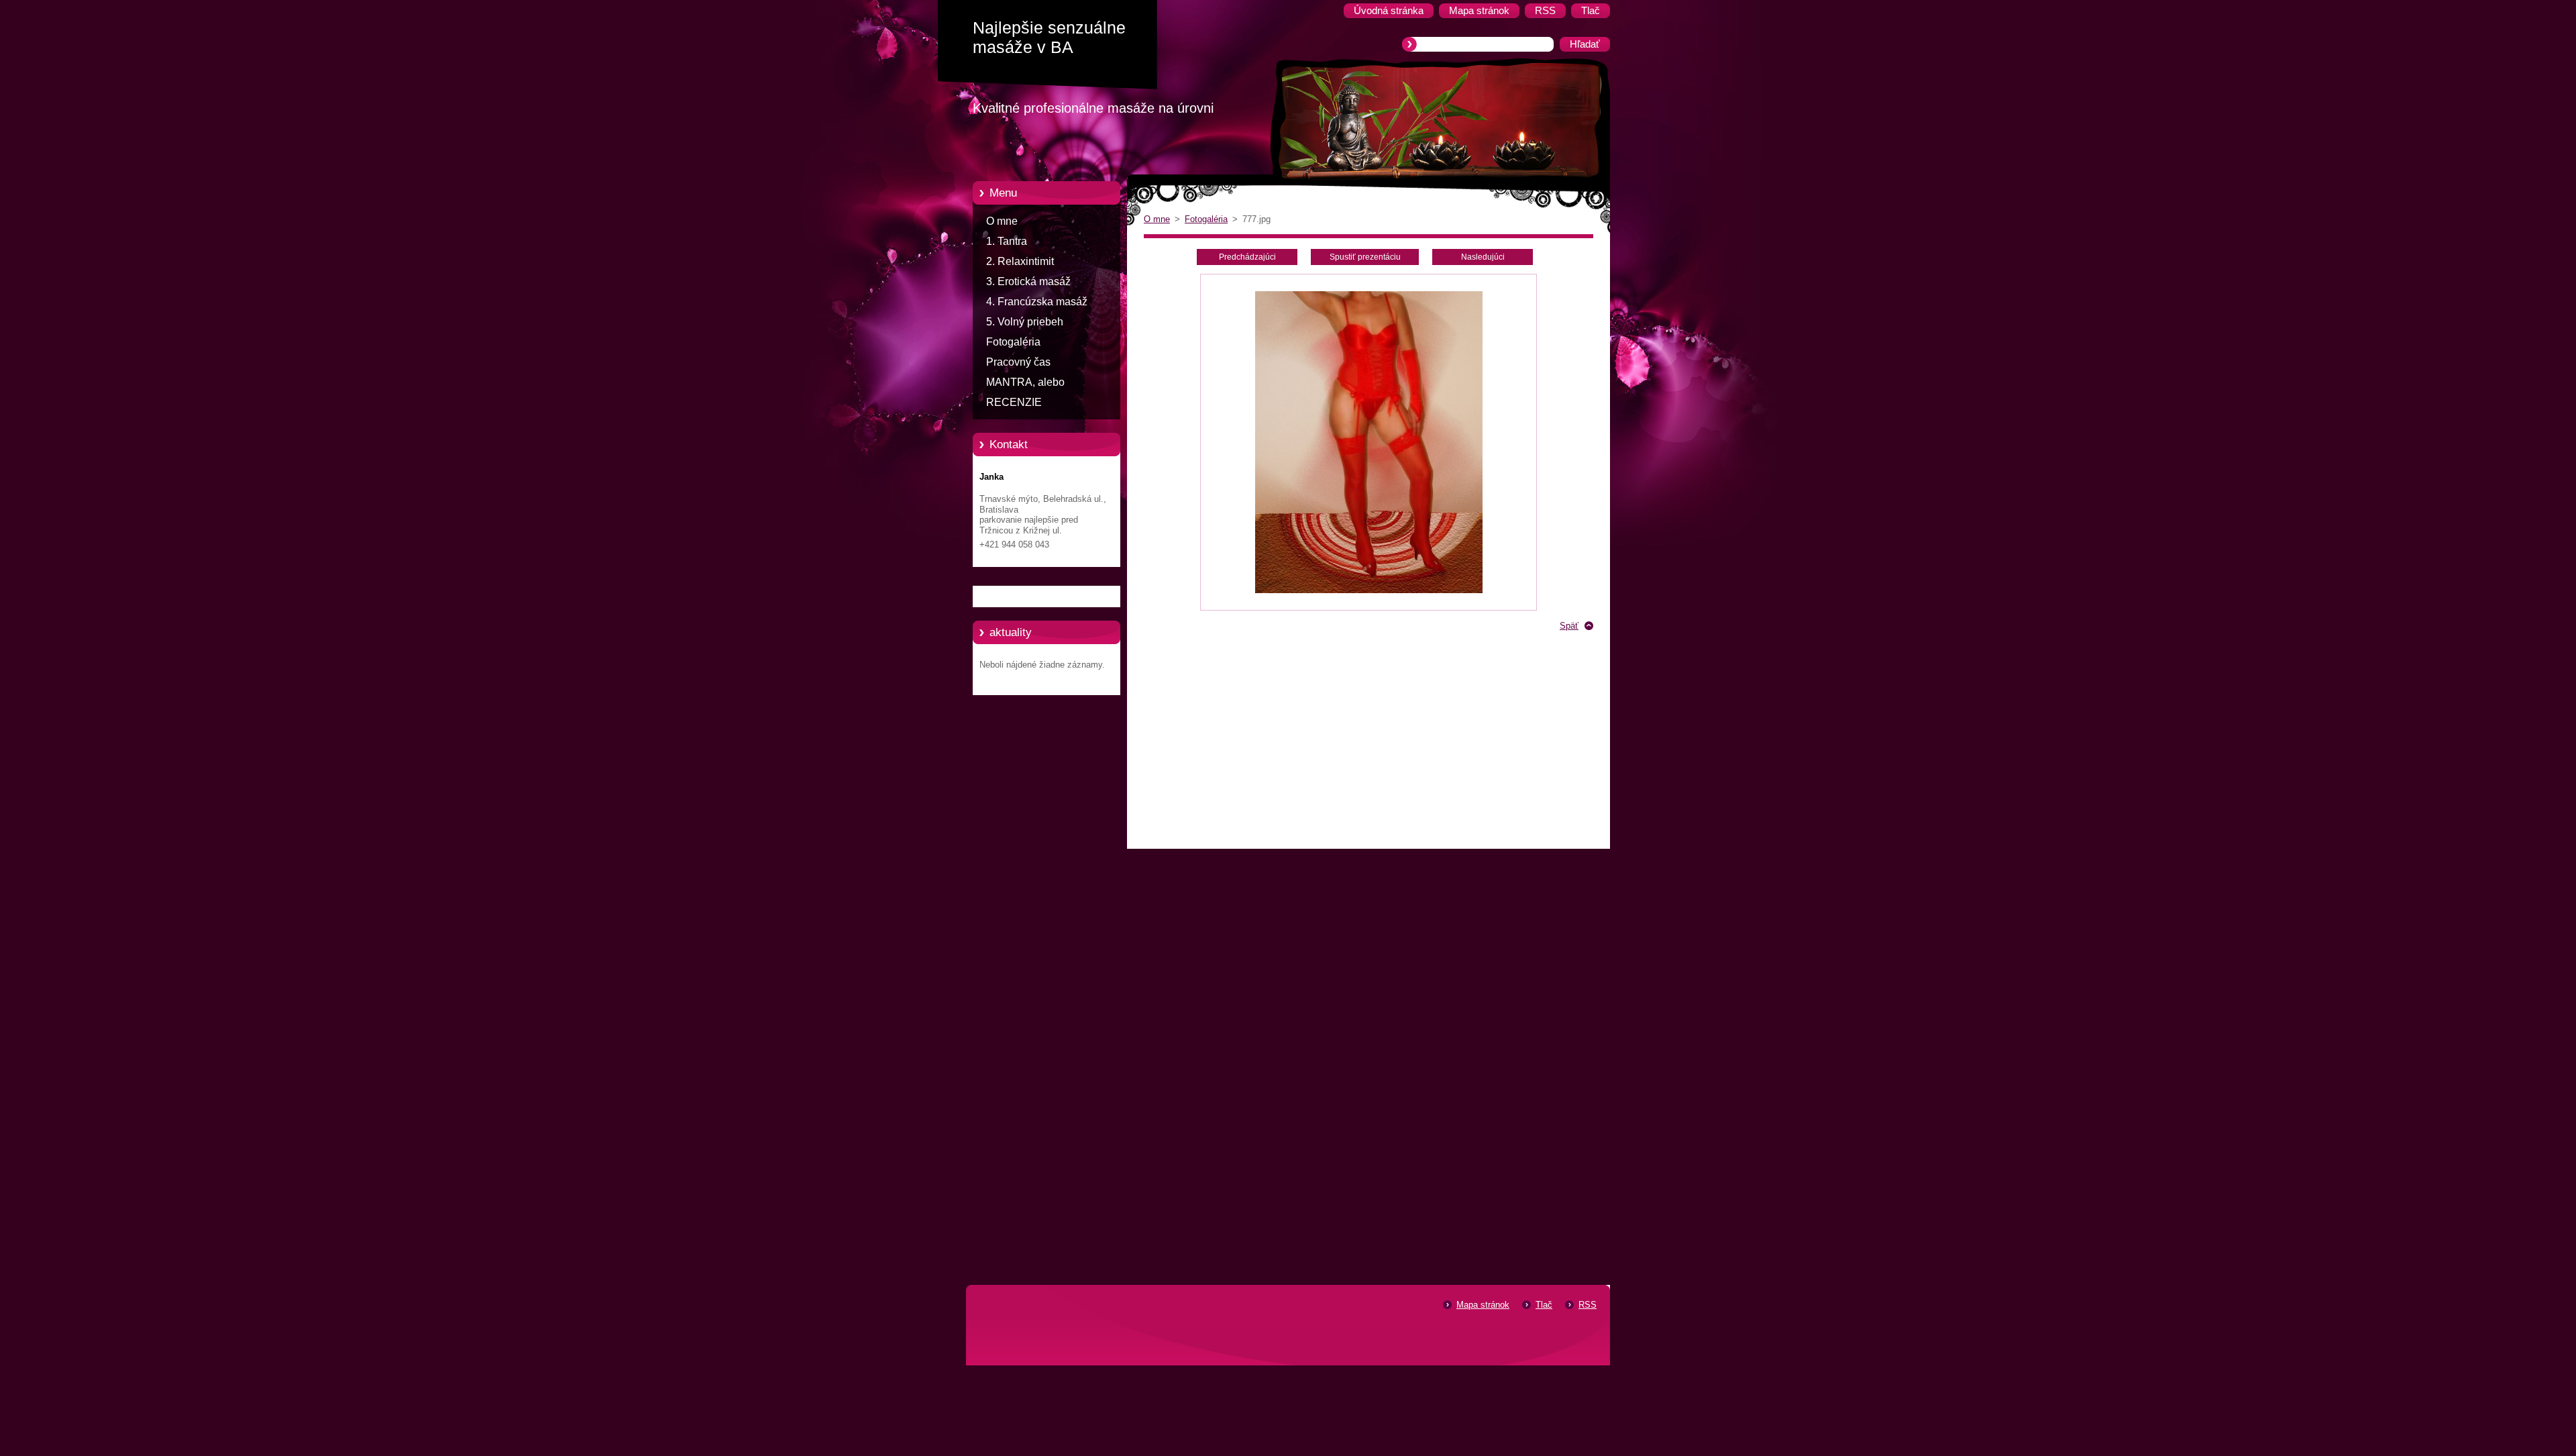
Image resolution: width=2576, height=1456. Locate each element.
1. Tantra (1007, 241)
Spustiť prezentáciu (1365, 257)
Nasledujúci (1483, 257)
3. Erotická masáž (1028, 281)
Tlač (1544, 1305)
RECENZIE (1014, 402)
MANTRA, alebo (1025, 382)
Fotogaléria (1013, 342)
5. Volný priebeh (1025, 322)
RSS (1588, 1305)
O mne (1002, 221)
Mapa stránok (1483, 1305)
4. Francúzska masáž (1037, 302)
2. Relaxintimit (1020, 261)
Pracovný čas (1018, 362)
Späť (1569, 626)
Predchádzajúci (1247, 257)
